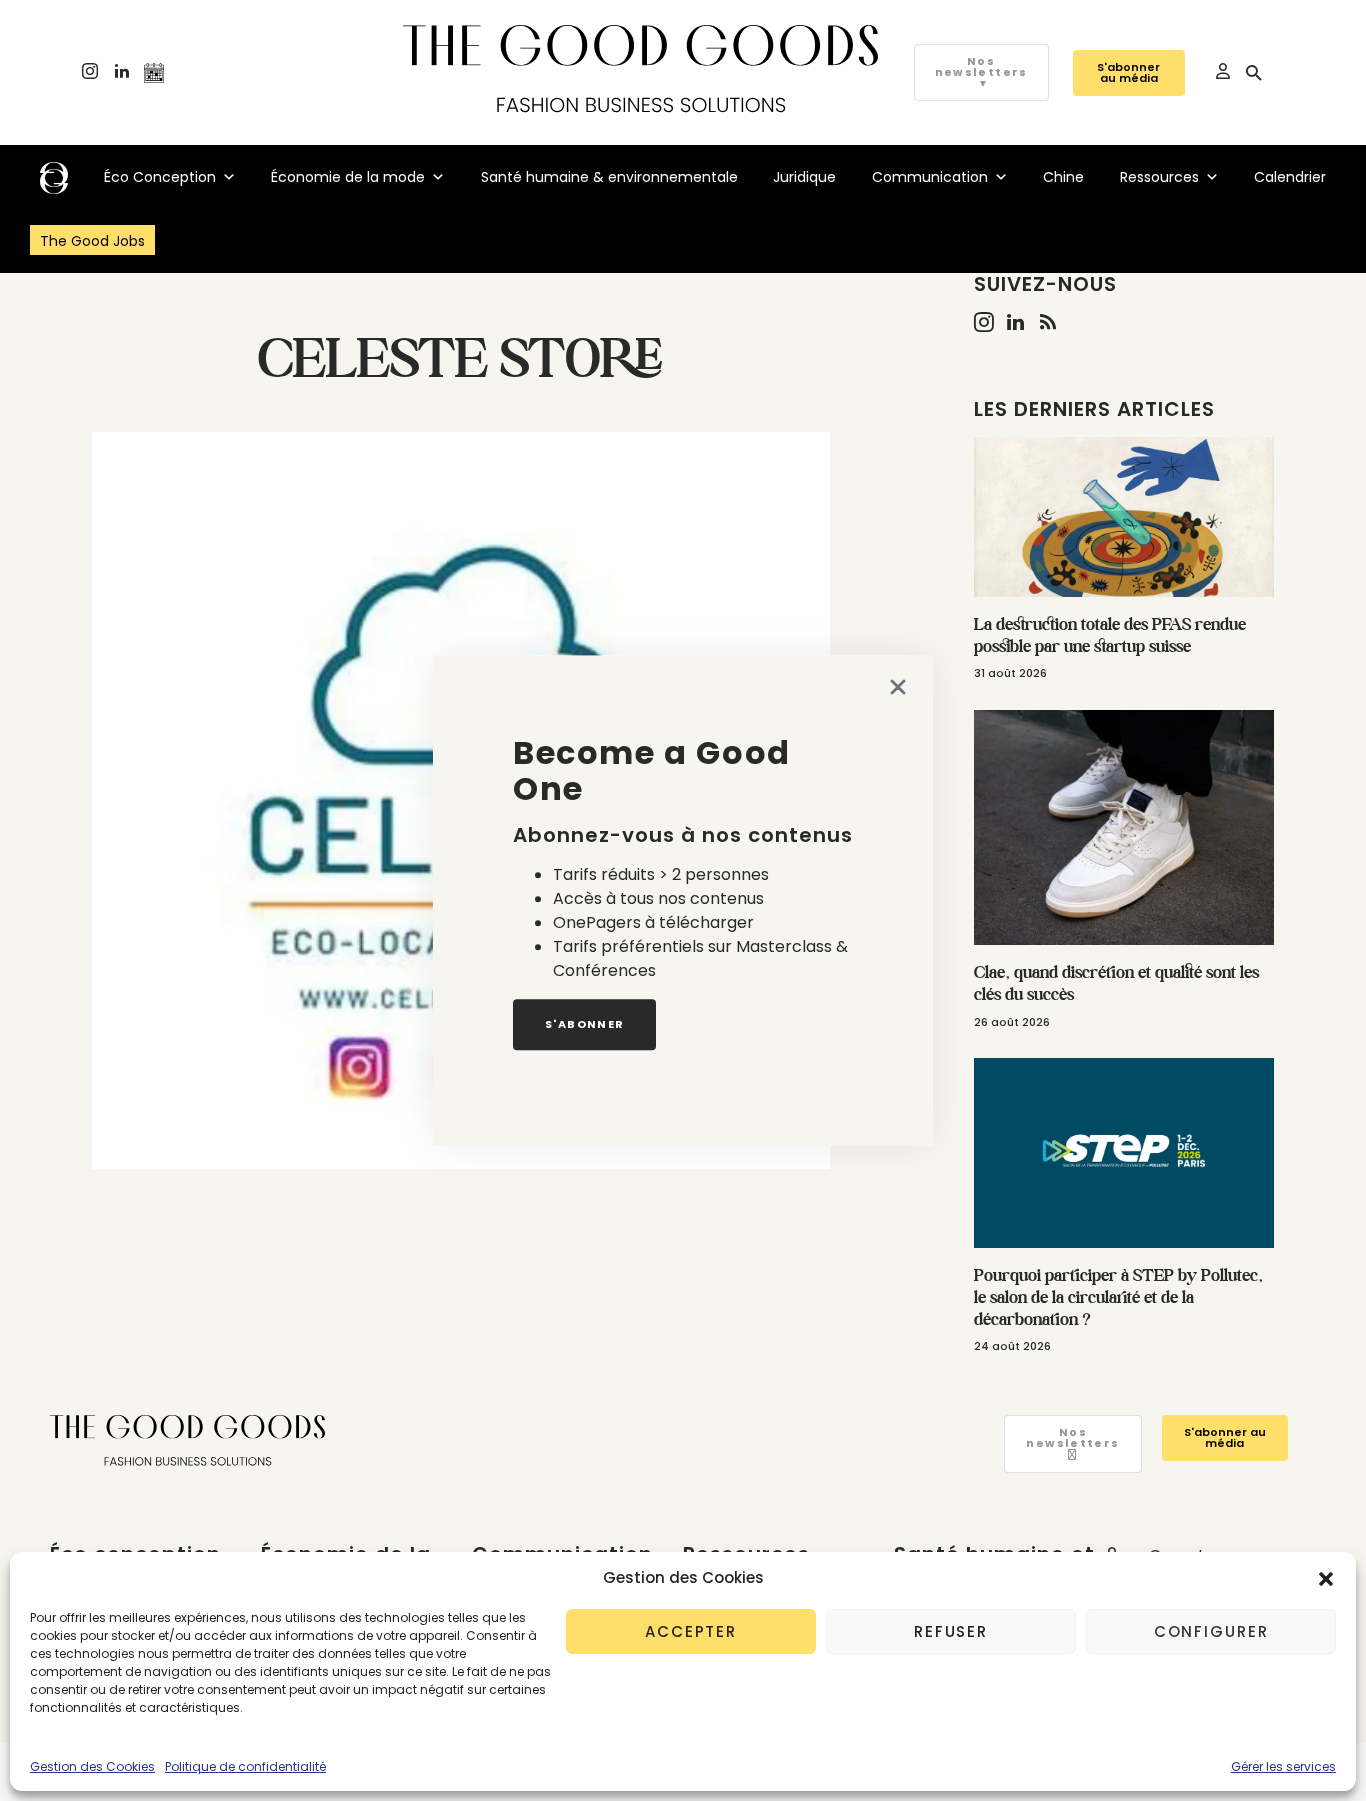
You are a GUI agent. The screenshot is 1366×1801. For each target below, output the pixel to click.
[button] (1326, 1578)
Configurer (1211, 1631)
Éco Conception (160, 177)
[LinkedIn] (122, 73)
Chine (1063, 177)
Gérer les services (1283, 1766)
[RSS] (1048, 322)
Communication (930, 177)
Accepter (691, 1631)
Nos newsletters (981, 72)
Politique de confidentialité (245, 1766)
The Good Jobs (92, 241)
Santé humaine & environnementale (609, 177)
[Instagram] (90, 73)
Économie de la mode (348, 177)
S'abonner (584, 1024)
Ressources (1159, 177)
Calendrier (1290, 177)
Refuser (951, 1631)
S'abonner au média (1128, 72)
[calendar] (154, 73)
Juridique (804, 177)
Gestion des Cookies (92, 1766)
